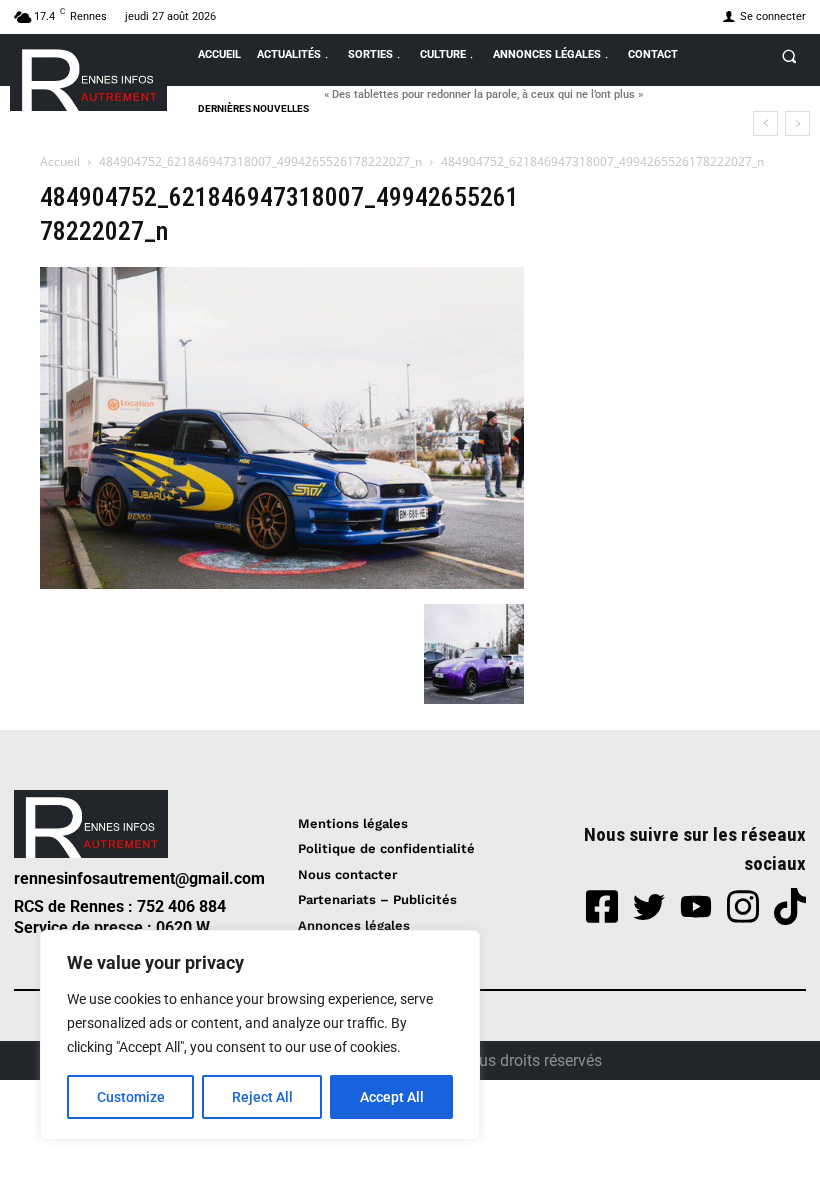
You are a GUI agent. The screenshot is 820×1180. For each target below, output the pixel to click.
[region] (260, 1035)
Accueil (60, 161)
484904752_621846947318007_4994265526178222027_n (260, 161)
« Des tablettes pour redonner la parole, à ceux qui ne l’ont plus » (483, 94)
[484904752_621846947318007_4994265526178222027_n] (282, 583)
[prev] (765, 123)
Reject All (262, 1097)
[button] (789, 56)
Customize (131, 1097)
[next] (797, 123)
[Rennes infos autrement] (88, 76)
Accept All (392, 1097)
